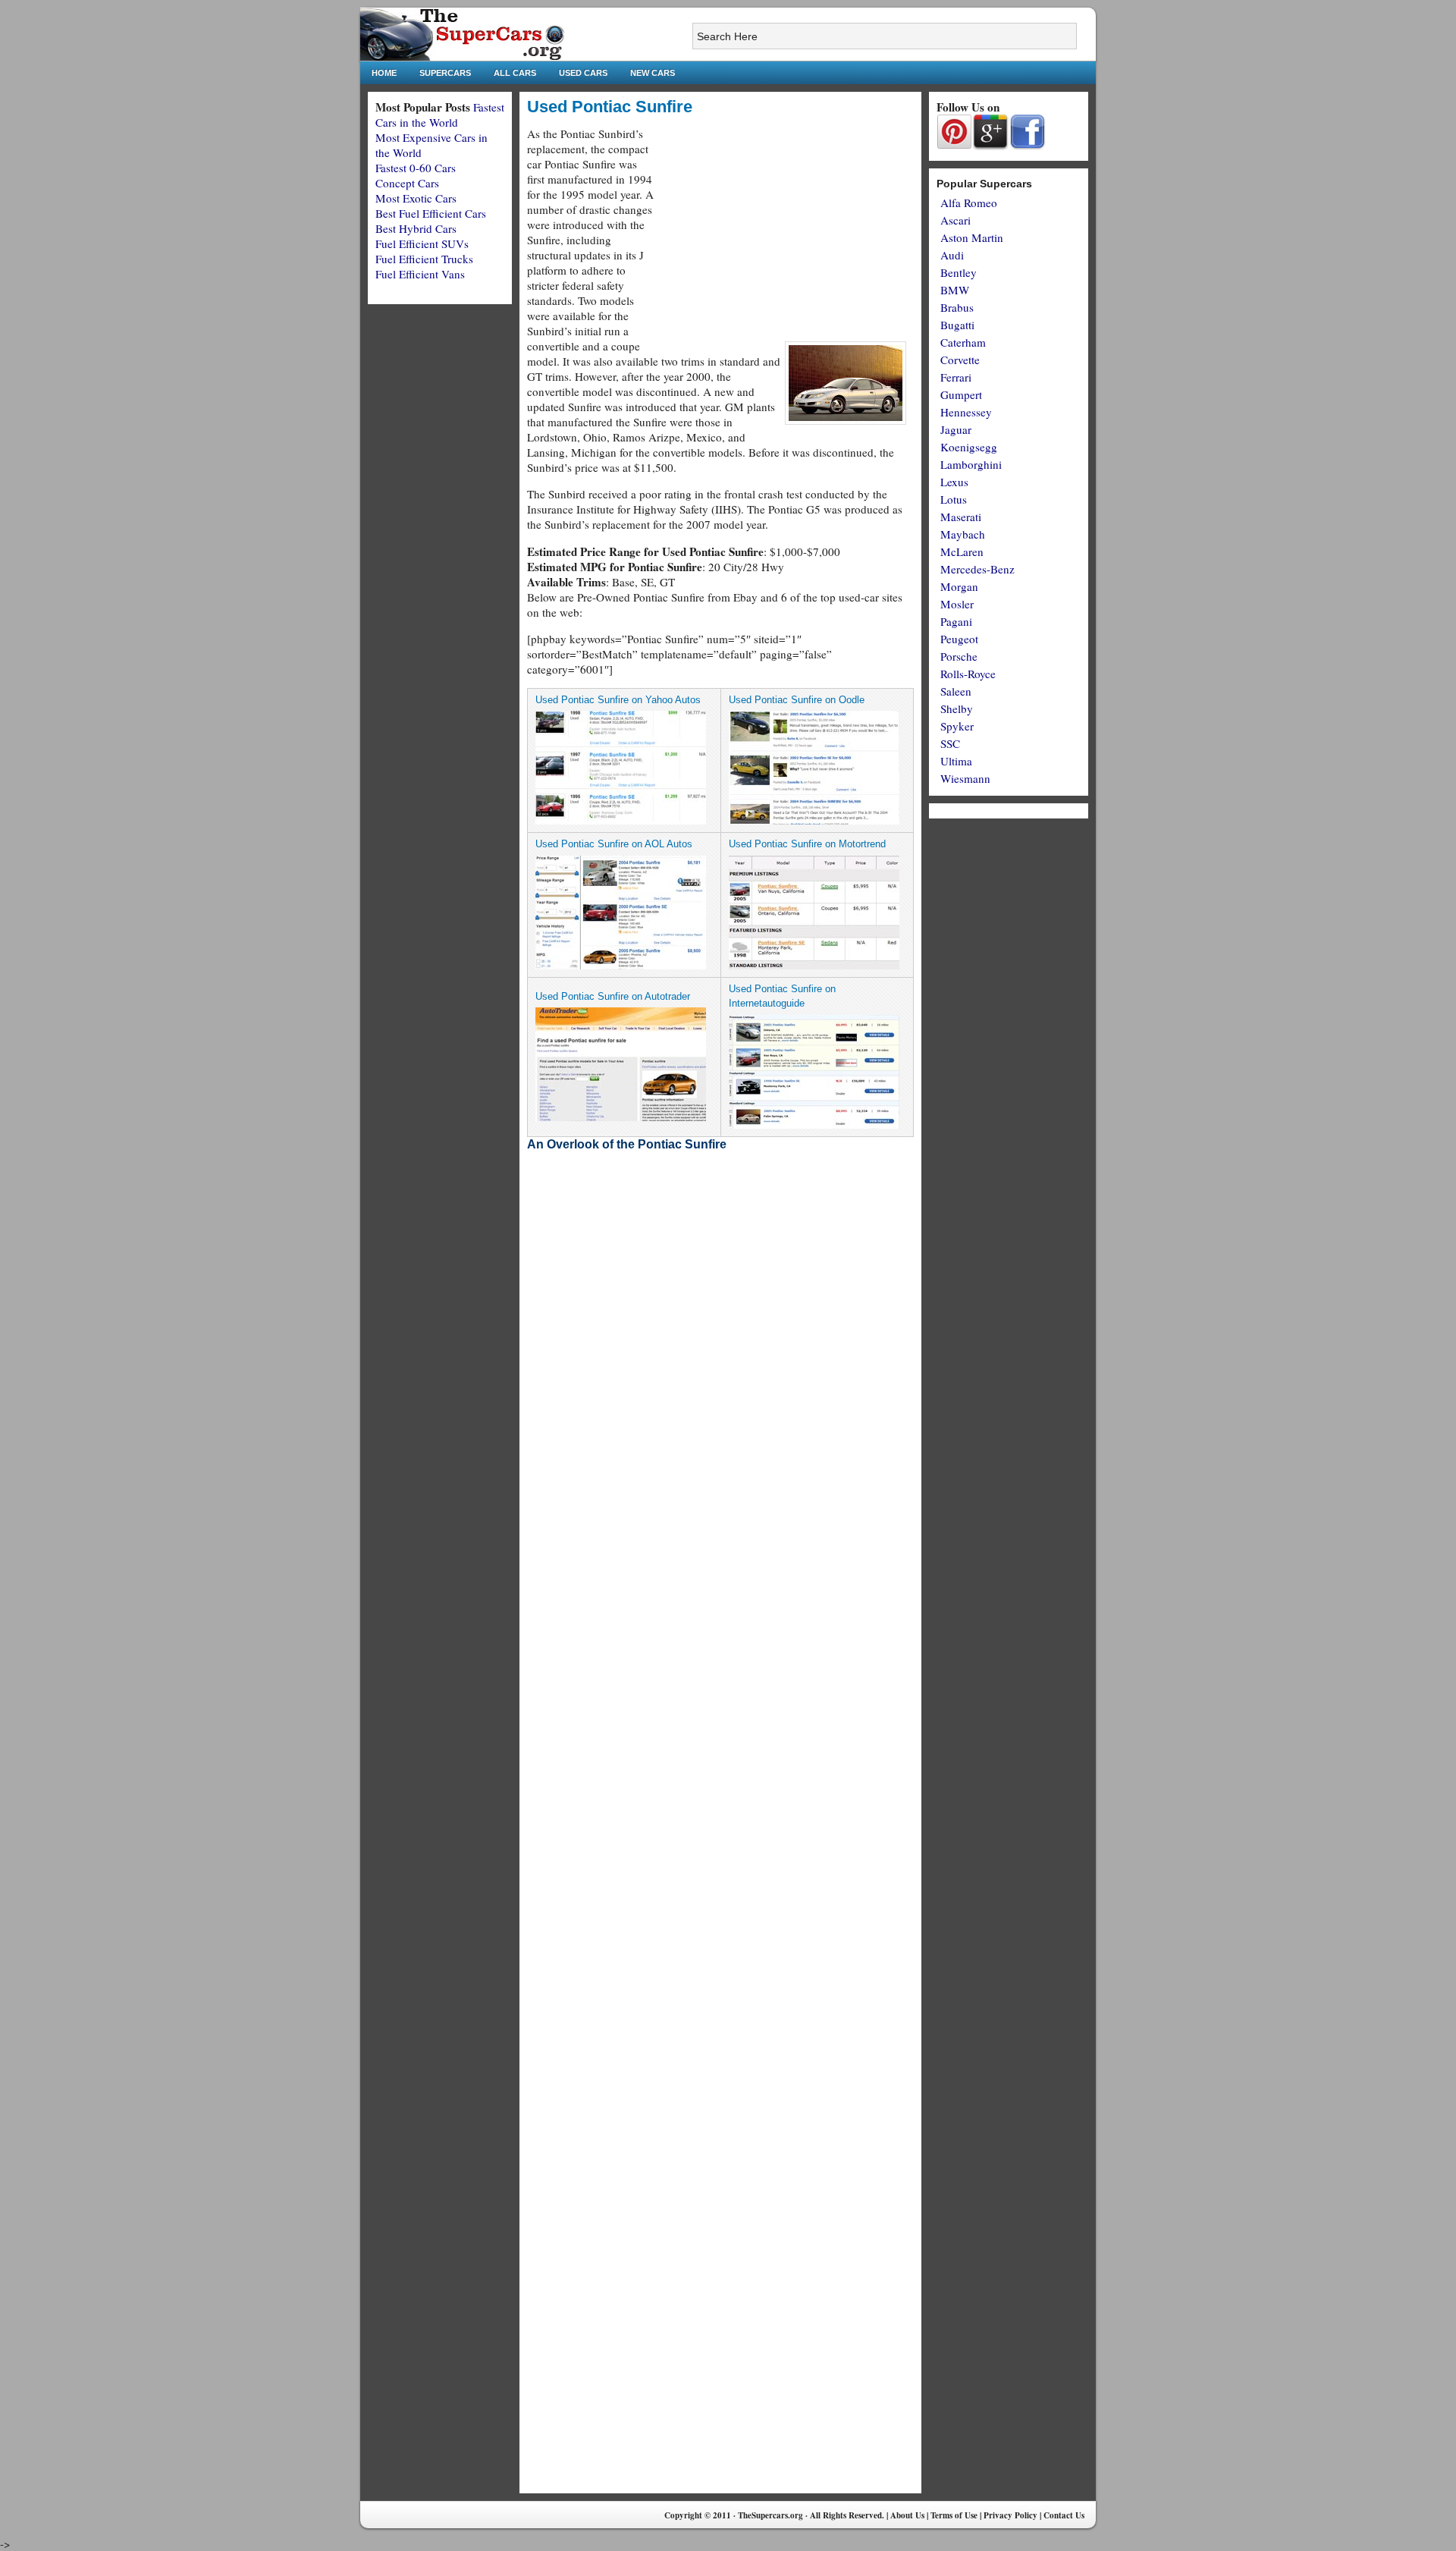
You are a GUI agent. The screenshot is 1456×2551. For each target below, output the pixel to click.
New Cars (653, 73)
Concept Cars (407, 183)
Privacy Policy (1010, 2515)
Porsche (959, 656)
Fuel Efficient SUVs (422, 243)
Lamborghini (971, 464)
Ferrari (956, 377)
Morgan (959, 586)
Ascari (955, 220)
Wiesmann (965, 778)
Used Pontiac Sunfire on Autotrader (613, 996)
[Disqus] (720, 1902)
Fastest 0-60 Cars (416, 168)
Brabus (957, 307)
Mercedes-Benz (977, 569)
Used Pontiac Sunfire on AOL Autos (614, 844)
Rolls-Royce (968, 674)
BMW (955, 290)
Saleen (956, 691)
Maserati (961, 517)
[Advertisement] (786, 232)
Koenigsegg (969, 447)
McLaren (962, 551)
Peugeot (959, 639)
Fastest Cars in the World (440, 115)
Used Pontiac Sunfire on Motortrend (807, 844)
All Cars (515, 73)
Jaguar (956, 429)
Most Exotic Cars (416, 198)
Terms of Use (954, 2515)
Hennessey (966, 412)
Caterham (963, 342)
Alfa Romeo (969, 203)
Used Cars (583, 73)
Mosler (957, 604)
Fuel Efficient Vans (420, 274)
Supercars (445, 73)
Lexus (954, 482)
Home (384, 73)
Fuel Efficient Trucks (424, 259)
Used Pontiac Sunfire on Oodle (797, 700)
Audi (952, 255)
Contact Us (1064, 2515)
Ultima (956, 761)
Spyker (957, 726)
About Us (907, 2515)
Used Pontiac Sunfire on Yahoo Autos (618, 700)
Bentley (959, 272)
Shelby (957, 708)
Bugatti (957, 325)
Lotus (954, 499)
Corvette (960, 360)
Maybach (963, 534)
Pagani (956, 621)
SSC (950, 743)
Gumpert (961, 394)
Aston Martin (972, 237)
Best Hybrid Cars (416, 228)
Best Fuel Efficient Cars (431, 213)
